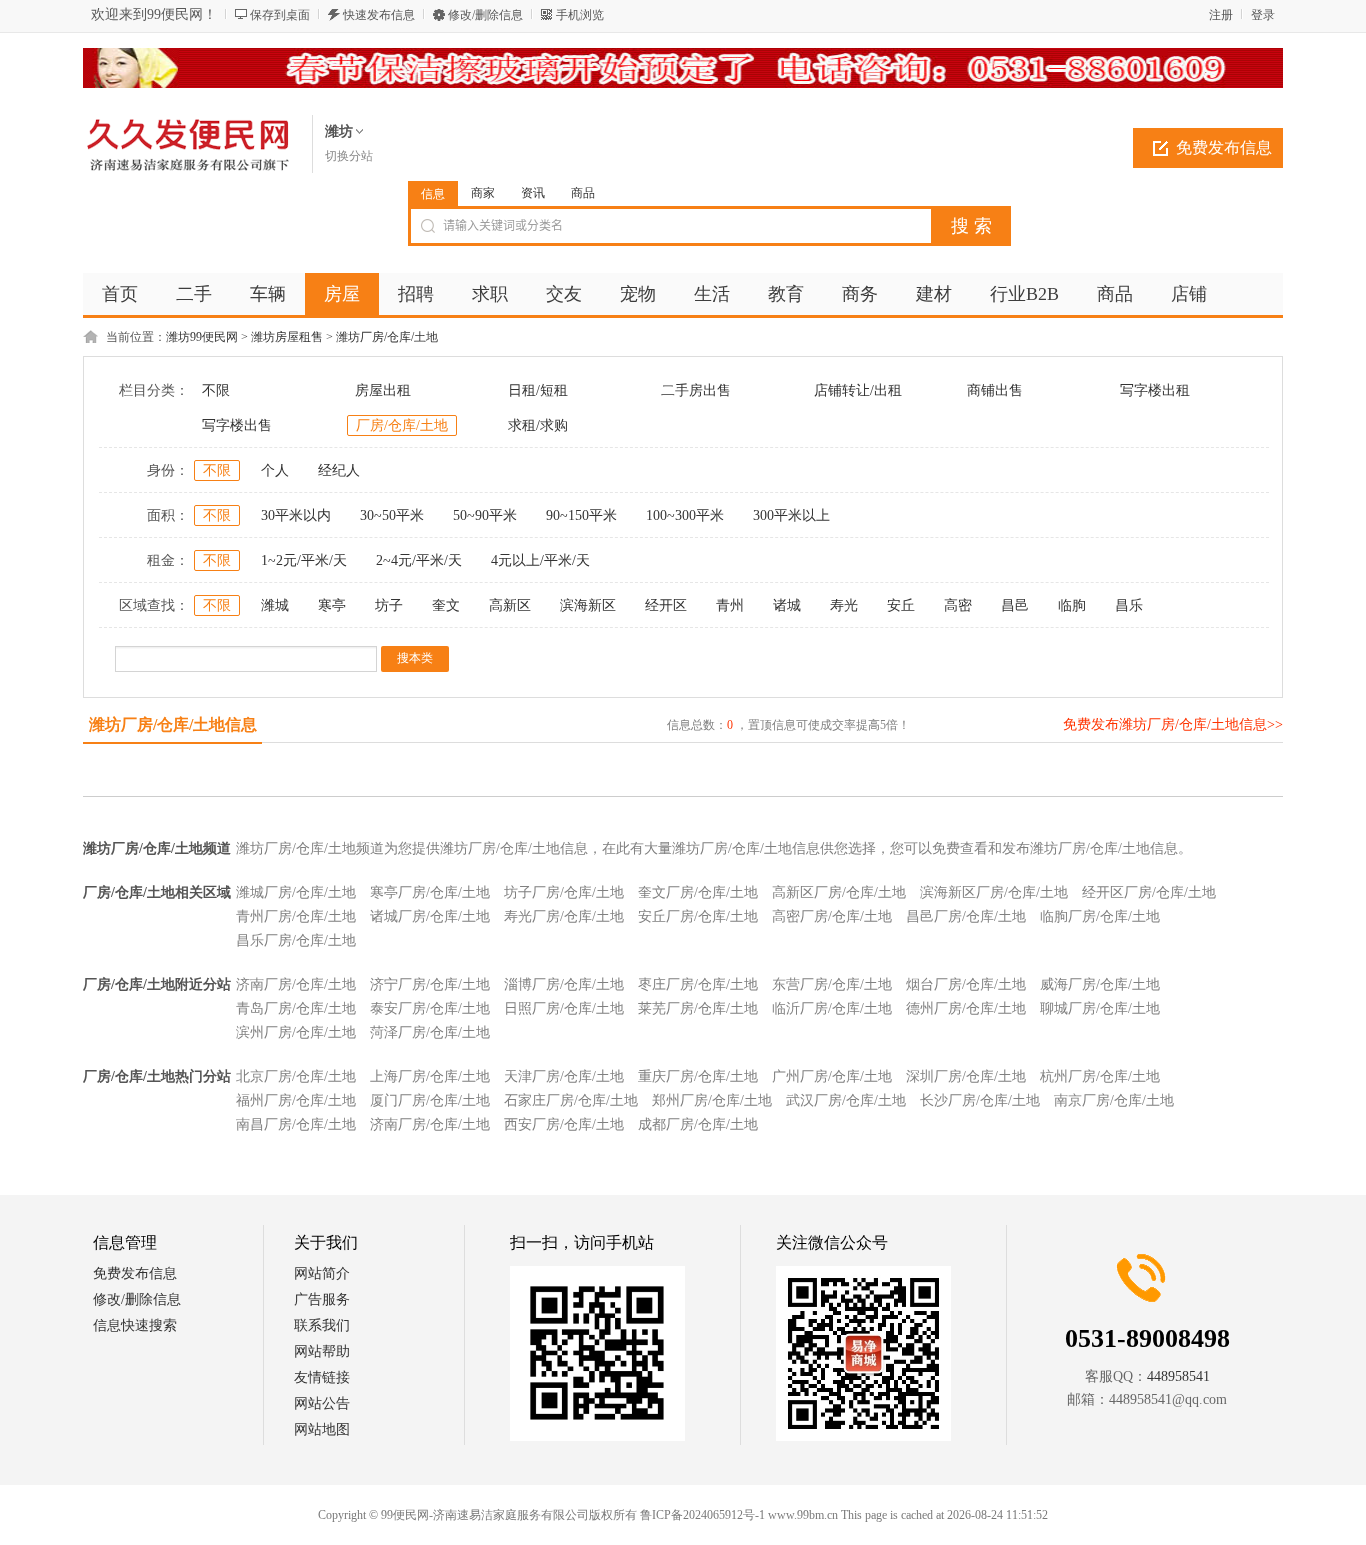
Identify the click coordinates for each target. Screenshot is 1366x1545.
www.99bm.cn (803, 1515)
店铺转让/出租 (858, 390)
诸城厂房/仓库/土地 (430, 916)
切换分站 (349, 156)
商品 (583, 193)
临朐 (1072, 605)
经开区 (666, 605)
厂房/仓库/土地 (402, 425)
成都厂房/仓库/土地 (698, 1124)
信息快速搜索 (135, 1325)
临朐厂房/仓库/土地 (1100, 916)
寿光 (844, 605)
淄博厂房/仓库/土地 (564, 984)
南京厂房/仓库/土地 (1114, 1100)
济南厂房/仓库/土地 (296, 984)
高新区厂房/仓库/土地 (839, 892)
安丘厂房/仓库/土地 (698, 916)
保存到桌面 (280, 15)
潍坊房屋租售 (287, 337)
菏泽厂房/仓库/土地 (430, 1032)
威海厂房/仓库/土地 (1100, 984)
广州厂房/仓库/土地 (832, 1076)
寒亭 (332, 605)
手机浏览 (580, 15)
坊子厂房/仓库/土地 (564, 892)
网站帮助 (322, 1351)
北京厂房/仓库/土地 (296, 1076)
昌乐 (1129, 605)
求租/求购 (538, 425)
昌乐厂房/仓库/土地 (296, 940)
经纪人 (339, 470)
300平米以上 (791, 515)
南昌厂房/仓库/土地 (296, 1124)
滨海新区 (588, 605)
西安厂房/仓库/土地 (564, 1124)
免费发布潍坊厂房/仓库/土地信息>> (1173, 724)
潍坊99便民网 (202, 337)
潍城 (275, 605)
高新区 (510, 605)
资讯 (533, 193)
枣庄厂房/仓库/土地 (698, 984)
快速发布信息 (379, 15)
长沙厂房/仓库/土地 (980, 1100)
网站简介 (322, 1273)
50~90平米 (485, 515)
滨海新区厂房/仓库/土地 (994, 892)
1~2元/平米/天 (304, 560)
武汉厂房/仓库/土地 (846, 1100)
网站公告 (322, 1403)
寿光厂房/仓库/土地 (564, 916)
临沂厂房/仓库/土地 (832, 1008)
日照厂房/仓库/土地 (564, 1008)
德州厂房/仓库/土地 (966, 1008)
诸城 (787, 605)
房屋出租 (383, 390)
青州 (730, 605)
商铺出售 (995, 390)
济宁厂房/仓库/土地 (430, 984)
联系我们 (322, 1325)
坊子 (389, 605)
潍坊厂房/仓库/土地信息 (173, 724)
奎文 (446, 605)
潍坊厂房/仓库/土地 (387, 337)
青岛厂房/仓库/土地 (296, 1008)
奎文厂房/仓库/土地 (698, 892)
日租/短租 (538, 390)
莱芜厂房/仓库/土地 (698, 1008)
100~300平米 (685, 515)
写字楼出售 (237, 425)
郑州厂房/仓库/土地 (712, 1100)
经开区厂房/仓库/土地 (1149, 892)
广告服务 (322, 1299)
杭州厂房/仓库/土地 (1100, 1076)
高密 (958, 605)
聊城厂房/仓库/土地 (1100, 1008)
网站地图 (322, 1429)
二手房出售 (696, 390)
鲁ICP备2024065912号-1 (702, 1515)
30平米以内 (296, 515)
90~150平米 (581, 515)
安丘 (901, 605)
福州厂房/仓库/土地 (296, 1100)
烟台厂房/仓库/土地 (966, 984)
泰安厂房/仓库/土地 (430, 1008)
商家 (483, 193)
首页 (120, 294)
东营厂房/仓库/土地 (832, 984)
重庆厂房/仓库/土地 (698, 1076)
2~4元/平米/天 (419, 560)
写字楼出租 (1155, 390)
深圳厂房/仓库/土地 (966, 1076)
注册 (1221, 15)
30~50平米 (392, 515)
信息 (433, 194)
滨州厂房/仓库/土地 (296, 1032)
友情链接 (322, 1377)
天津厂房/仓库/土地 (564, 1076)
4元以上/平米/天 (540, 560)
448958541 (1178, 1376)
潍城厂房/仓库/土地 (296, 892)
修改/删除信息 (485, 15)
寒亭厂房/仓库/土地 (430, 892)
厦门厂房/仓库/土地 (430, 1100)
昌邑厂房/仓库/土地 (966, 916)
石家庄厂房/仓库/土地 (571, 1100)
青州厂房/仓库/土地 (296, 916)
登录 (1263, 15)
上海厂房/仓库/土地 (430, 1076)
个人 (275, 470)
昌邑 (1015, 605)
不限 (216, 390)
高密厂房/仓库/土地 (832, 916)
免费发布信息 (1224, 147)
